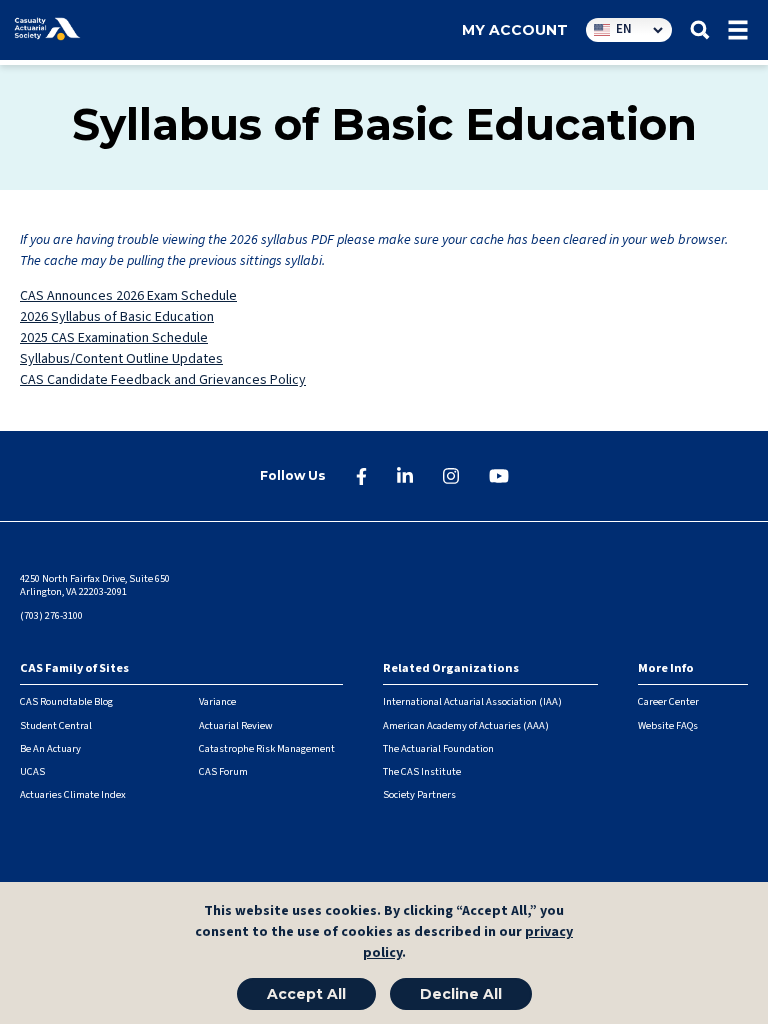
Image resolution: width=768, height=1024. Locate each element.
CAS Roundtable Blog (66, 701)
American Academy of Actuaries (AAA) (466, 725)
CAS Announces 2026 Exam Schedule (128, 296)
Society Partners (419, 794)
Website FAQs (668, 725)
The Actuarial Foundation (438, 748)
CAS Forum (223, 771)
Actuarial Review (236, 725)
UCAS (32, 771)
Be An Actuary (50, 748)
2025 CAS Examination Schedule (114, 338)
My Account (515, 30)
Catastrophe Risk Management (267, 748)
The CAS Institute (422, 771)
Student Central (56, 725)
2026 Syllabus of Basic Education (117, 317)
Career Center (668, 701)
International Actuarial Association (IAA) (472, 701)
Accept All (306, 994)
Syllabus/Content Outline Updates (121, 359)
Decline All (461, 994)
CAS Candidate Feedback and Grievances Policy (163, 380)
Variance (217, 701)
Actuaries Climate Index (73, 794)
